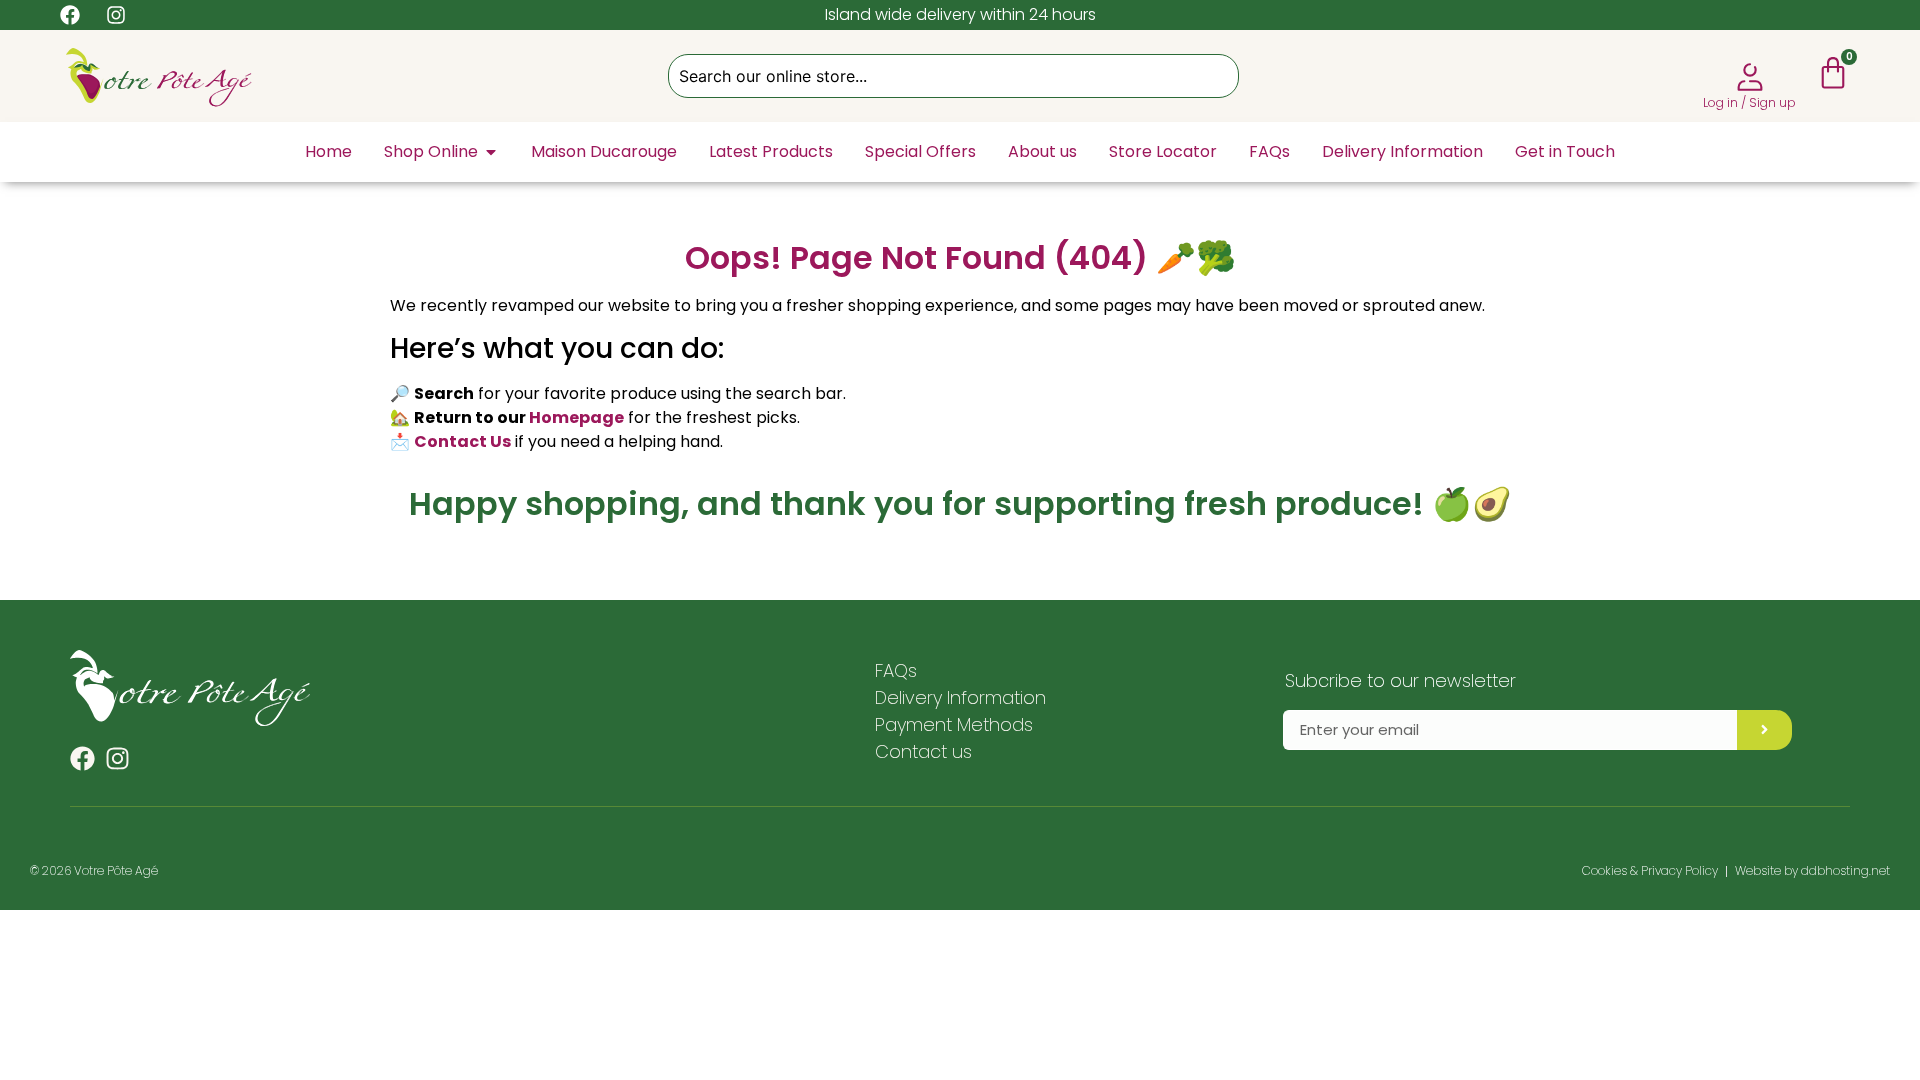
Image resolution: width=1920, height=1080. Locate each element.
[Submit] (1764, 730)
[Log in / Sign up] (1750, 77)
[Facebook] (82, 758)
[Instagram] (117, 758)
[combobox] (953, 76)
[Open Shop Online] (491, 152)
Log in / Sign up (1749, 102)
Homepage (576, 417)
